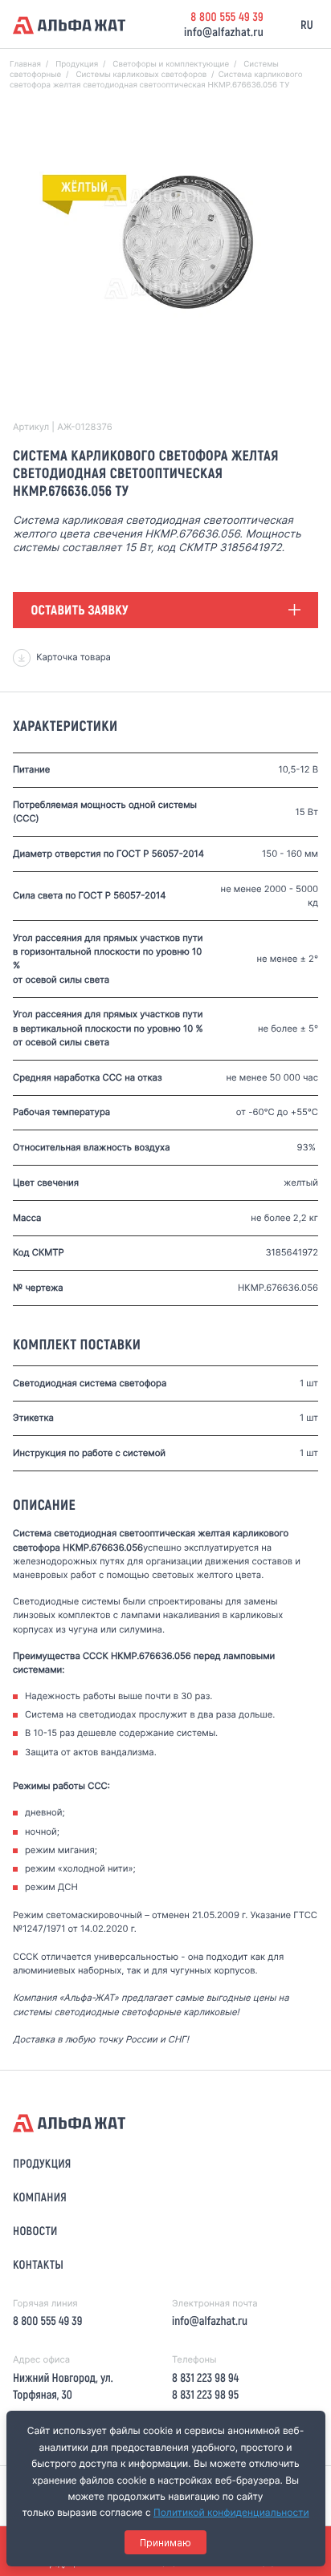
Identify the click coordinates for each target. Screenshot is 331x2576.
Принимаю (165, 2543)
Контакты (38, 2264)
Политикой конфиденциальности (231, 2512)
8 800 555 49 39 (227, 16)
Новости (35, 2230)
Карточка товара (74, 657)
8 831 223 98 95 (205, 2394)
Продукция (42, 2163)
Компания (40, 2197)
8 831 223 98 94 (205, 2377)
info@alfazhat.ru (224, 31)
